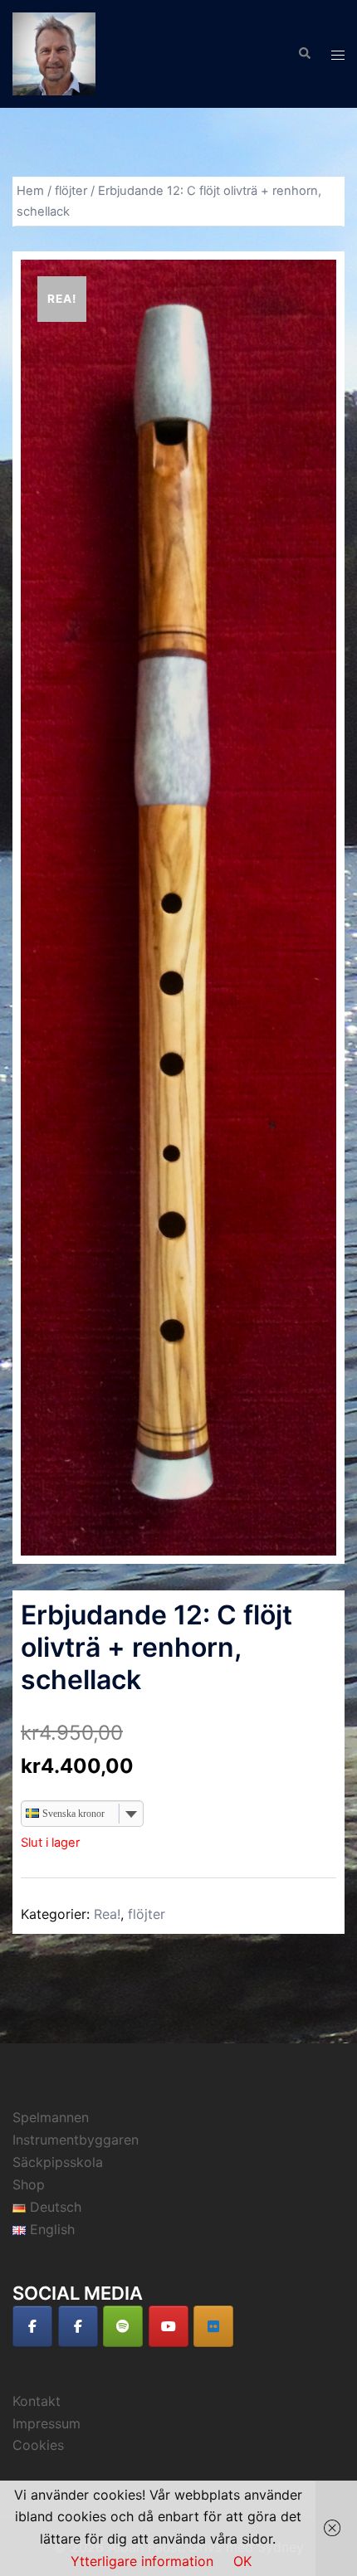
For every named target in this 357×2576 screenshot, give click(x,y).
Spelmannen (51, 2117)
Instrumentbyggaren (76, 2140)
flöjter (71, 191)
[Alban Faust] (54, 52)
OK (242, 2561)
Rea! (107, 1914)
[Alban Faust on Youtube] (169, 2326)
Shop (29, 2184)
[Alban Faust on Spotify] (123, 2326)
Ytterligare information (142, 2561)
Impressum (46, 2423)
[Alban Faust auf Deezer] (213, 2326)
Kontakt (37, 2401)
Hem (30, 191)
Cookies (38, 2445)
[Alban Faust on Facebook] (32, 2326)
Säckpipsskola (58, 2162)
